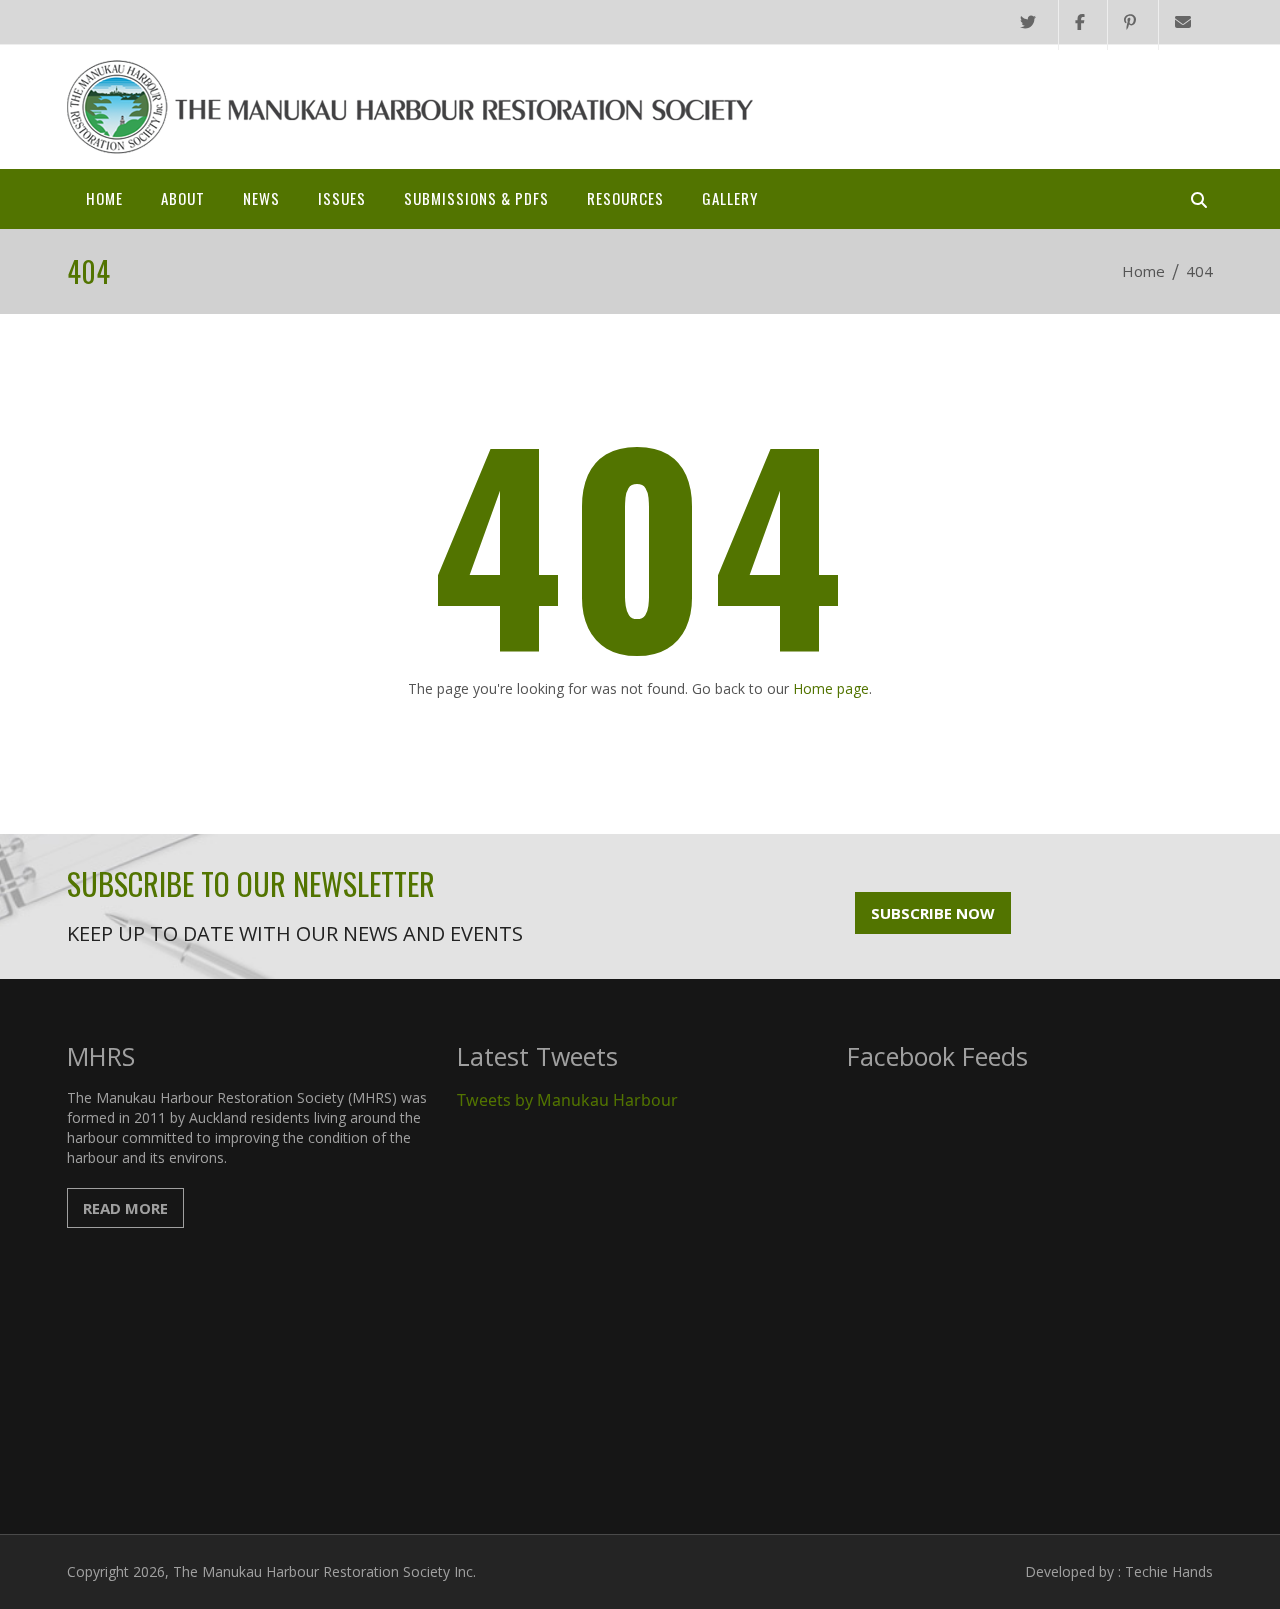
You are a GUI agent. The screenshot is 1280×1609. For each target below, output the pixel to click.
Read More (125, 1208)
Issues (342, 198)
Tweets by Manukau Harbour (567, 1100)
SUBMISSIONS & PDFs (476, 198)
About (183, 198)
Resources (625, 198)
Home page (831, 688)
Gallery (730, 198)
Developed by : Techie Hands (1119, 1571)
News (261, 198)
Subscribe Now (933, 913)
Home (104, 198)
